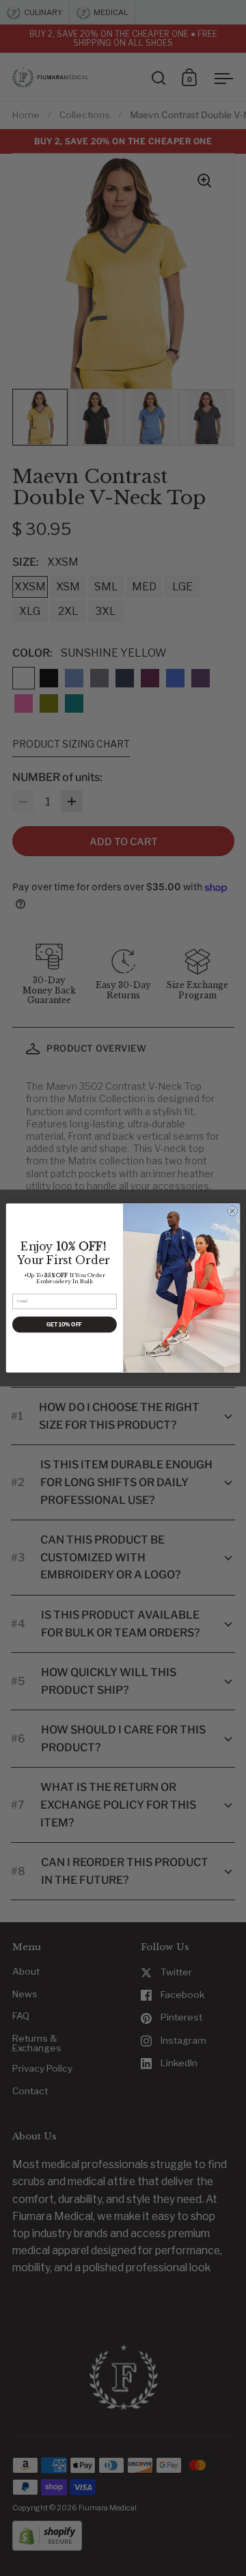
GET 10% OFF (64, 1325)
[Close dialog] (232, 1211)
